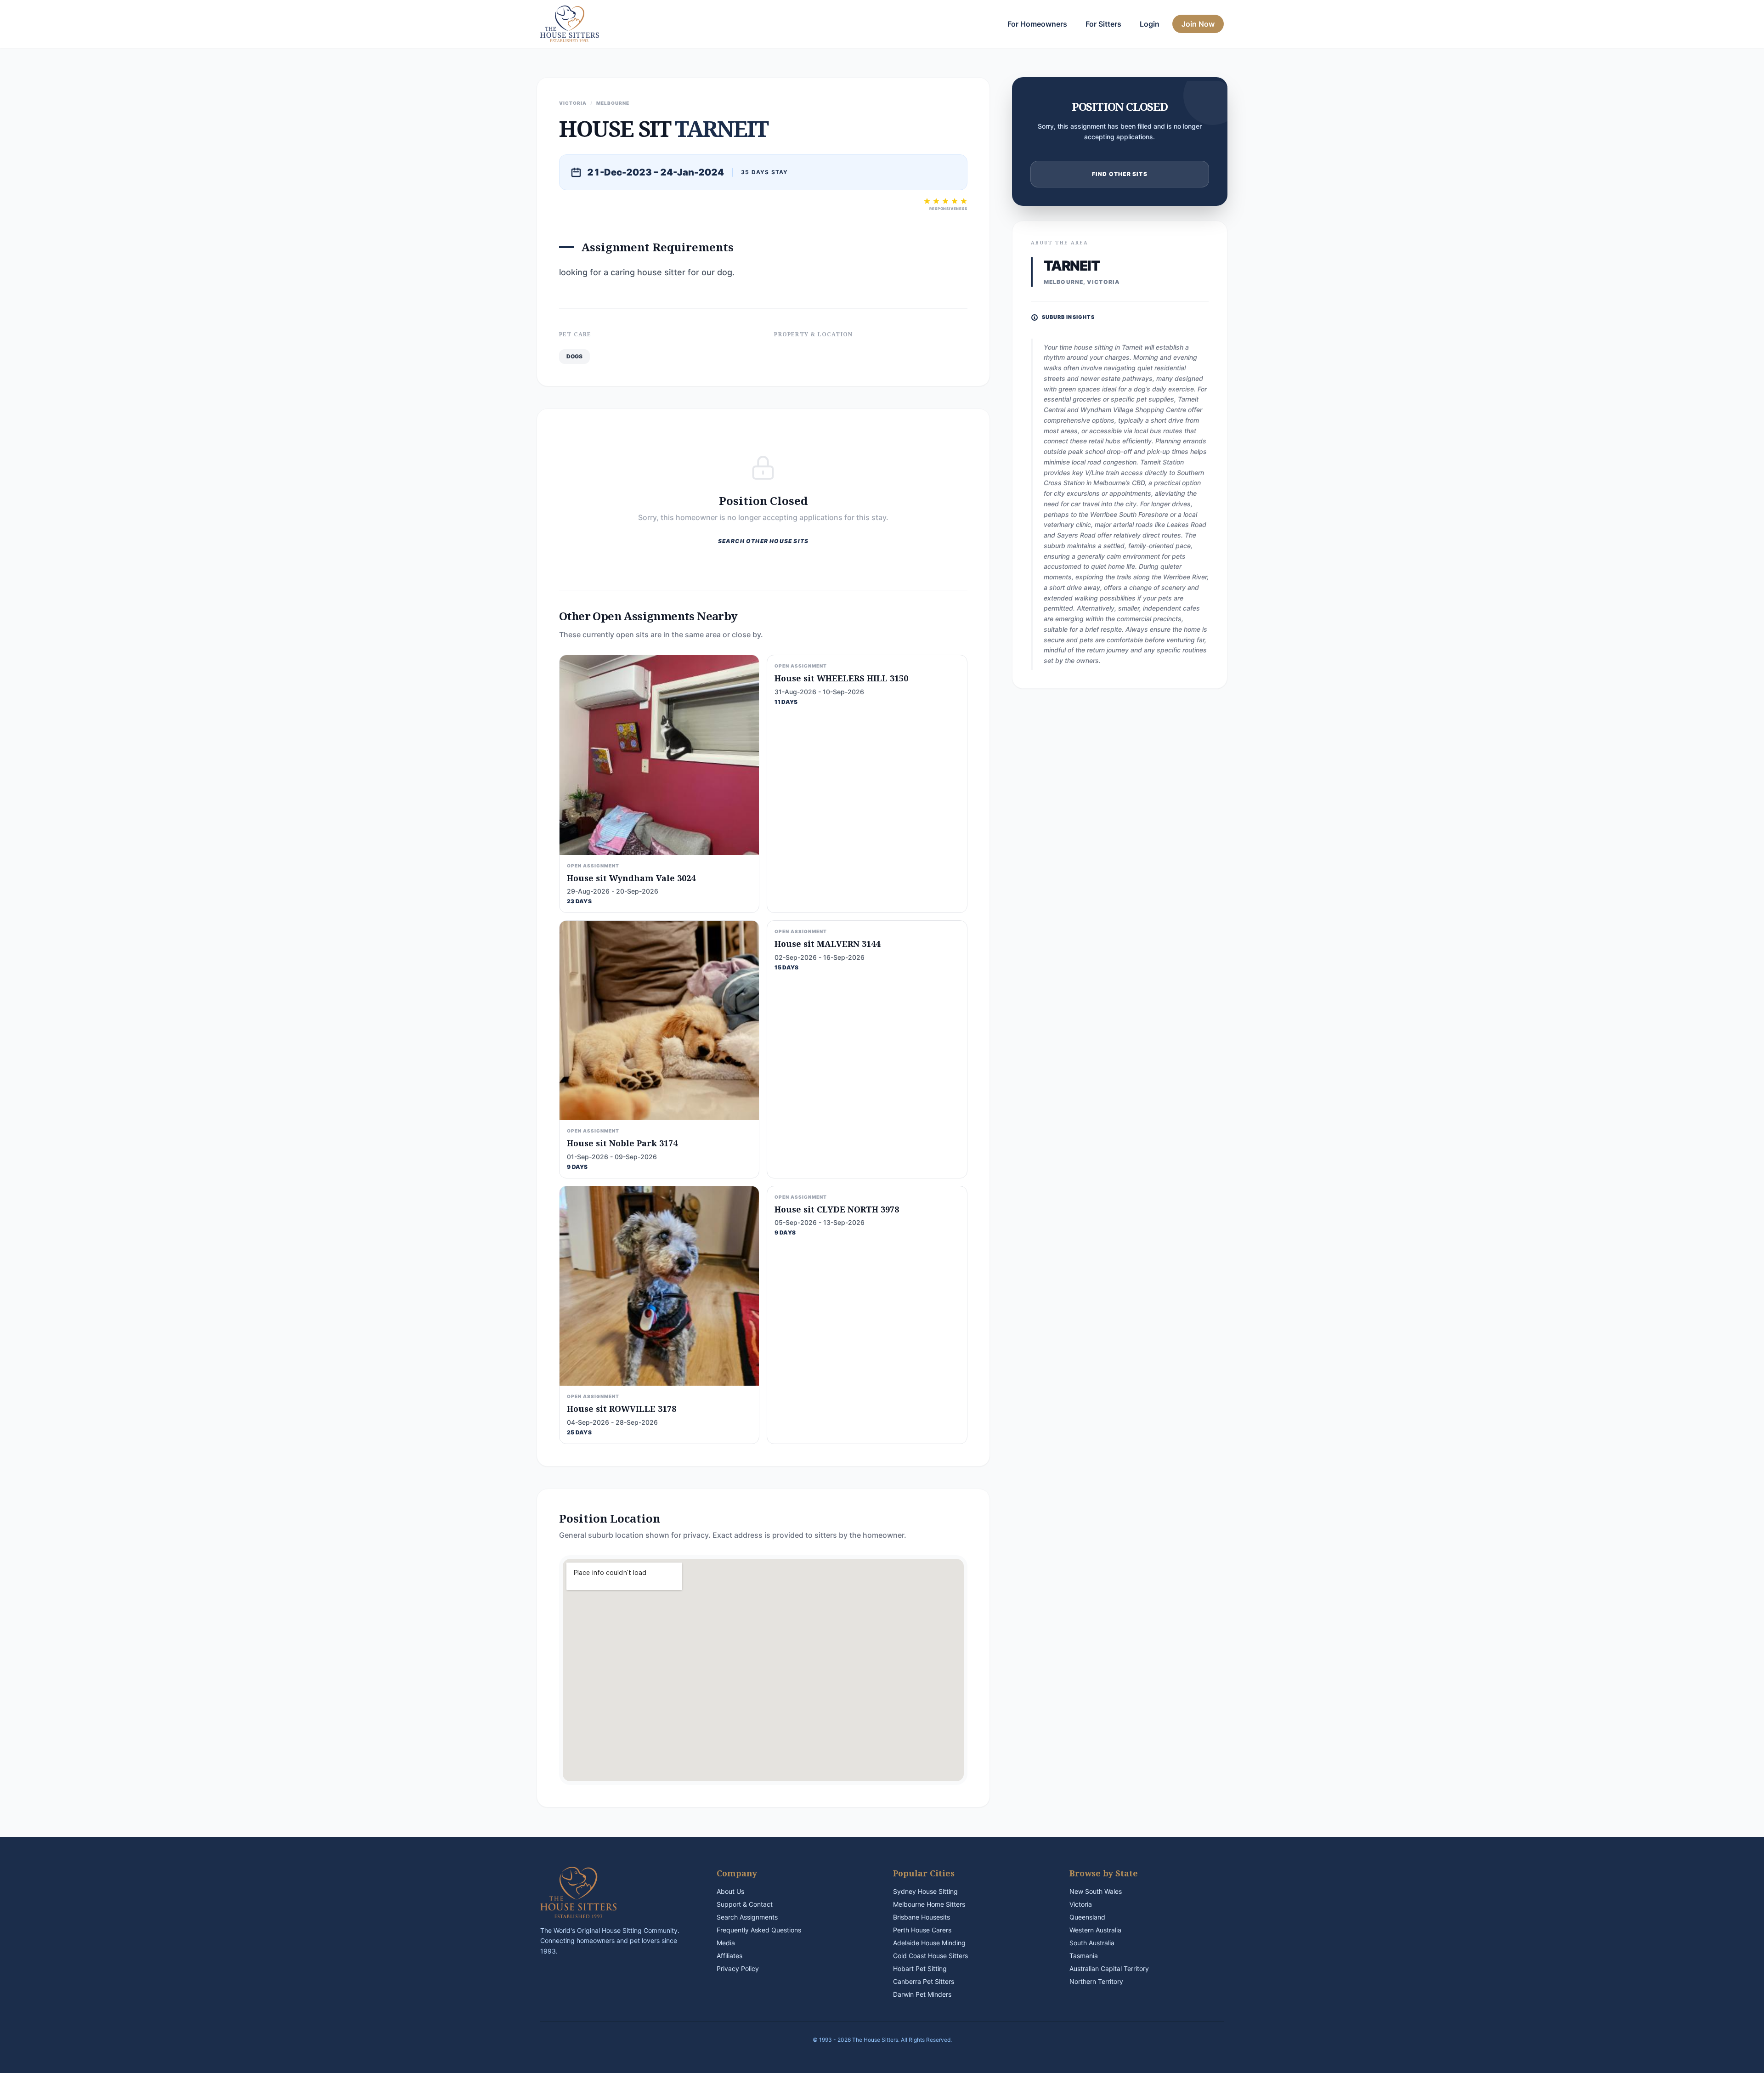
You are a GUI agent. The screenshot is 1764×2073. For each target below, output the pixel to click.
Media (726, 1943)
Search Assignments (747, 1917)
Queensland (1087, 1917)
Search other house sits (763, 541)
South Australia (1092, 1943)
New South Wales (1096, 1891)
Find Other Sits (1120, 174)
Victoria (1081, 1904)
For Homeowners (1037, 24)
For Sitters (1103, 24)
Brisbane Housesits (922, 1917)
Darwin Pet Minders (922, 1994)
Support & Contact (745, 1904)
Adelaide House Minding (929, 1943)
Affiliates (729, 1956)
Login (1150, 24)
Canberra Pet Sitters (924, 1981)
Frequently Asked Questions (759, 1930)
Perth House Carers (922, 1930)
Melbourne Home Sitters (929, 1904)
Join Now (1198, 24)
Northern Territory (1096, 1981)
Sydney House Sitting (925, 1891)
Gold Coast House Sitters (930, 1956)
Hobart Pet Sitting (920, 1968)
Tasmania (1084, 1956)
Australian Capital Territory (1109, 1968)
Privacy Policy (738, 1968)
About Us (730, 1891)
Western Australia (1095, 1930)
